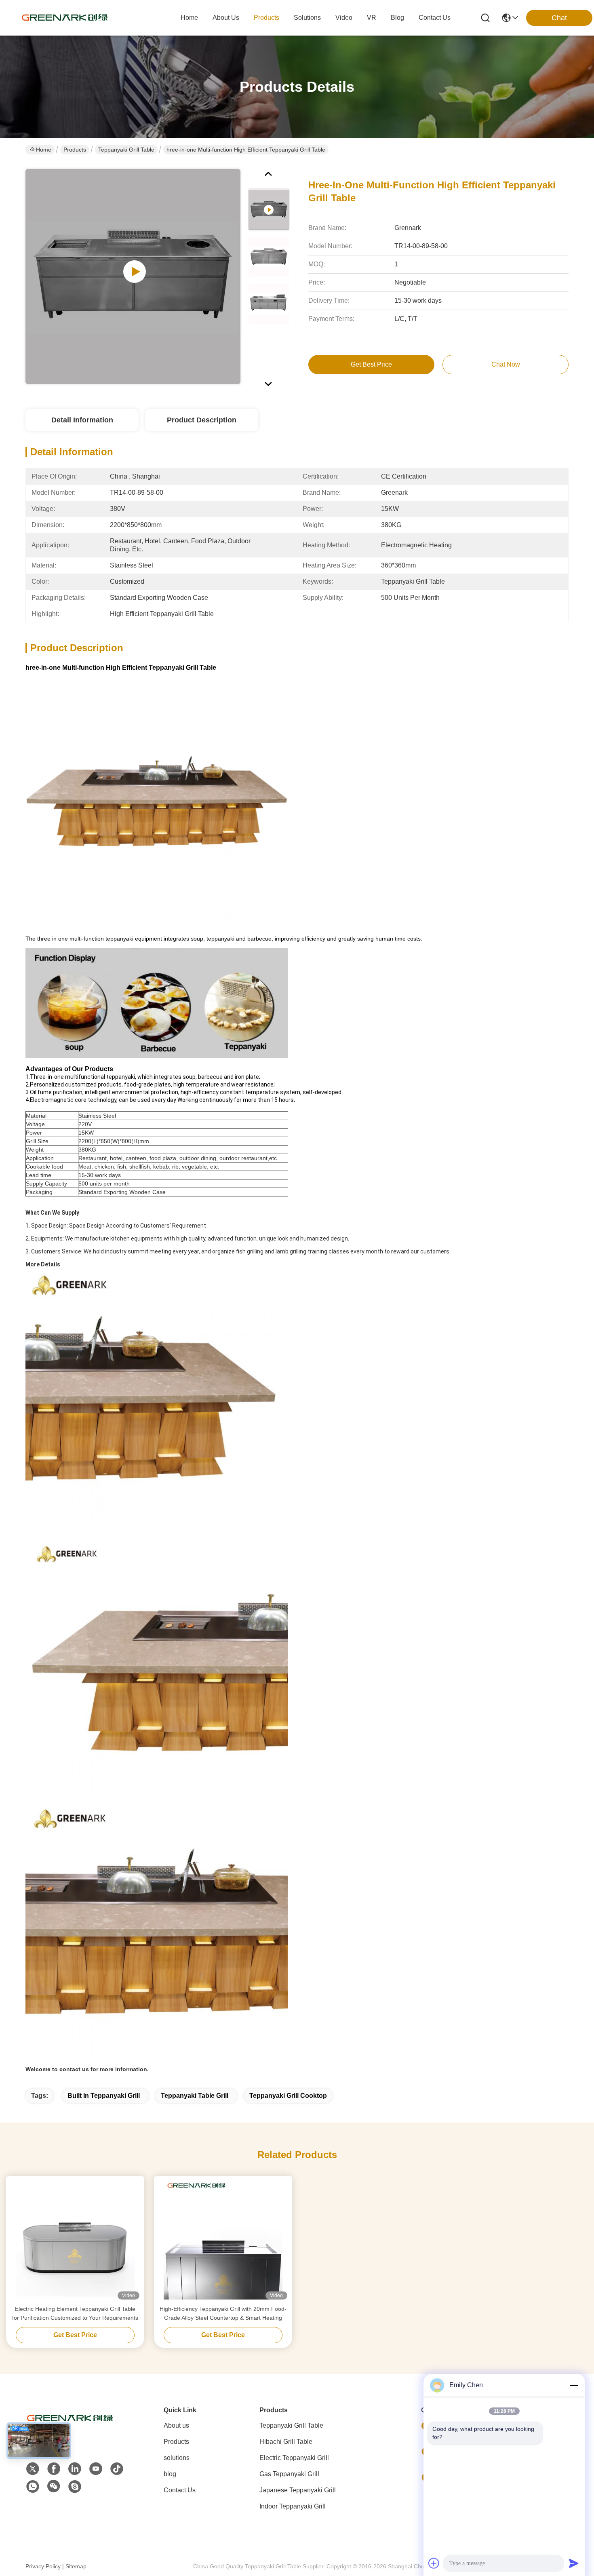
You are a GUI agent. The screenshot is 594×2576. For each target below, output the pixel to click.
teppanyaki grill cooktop (288, 2096)
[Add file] (434, 2563)
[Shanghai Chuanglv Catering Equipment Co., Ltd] (65, 18)
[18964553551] (75, 2487)
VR (372, 18)
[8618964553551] (33, 2487)
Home (189, 18)
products (266, 18)
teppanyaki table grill (195, 2096)
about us (226, 18)
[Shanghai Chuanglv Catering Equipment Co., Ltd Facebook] (54, 2469)
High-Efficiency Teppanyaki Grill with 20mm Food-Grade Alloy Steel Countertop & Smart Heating (223, 2313)
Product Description (202, 420)
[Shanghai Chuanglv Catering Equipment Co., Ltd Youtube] (96, 2469)
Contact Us (180, 2490)
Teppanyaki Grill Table (126, 150)
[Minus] (574, 2385)
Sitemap (76, 2566)
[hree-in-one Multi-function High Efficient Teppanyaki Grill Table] (133, 276)
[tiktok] (117, 2469)
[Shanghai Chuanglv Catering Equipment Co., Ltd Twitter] (33, 2469)
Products (75, 150)
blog (397, 18)
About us (176, 2425)
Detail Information (82, 420)
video (344, 18)
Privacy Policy (43, 2566)
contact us (435, 18)
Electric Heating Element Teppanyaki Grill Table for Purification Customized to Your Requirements (75, 2313)
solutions (307, 18)
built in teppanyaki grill (104, 2096)
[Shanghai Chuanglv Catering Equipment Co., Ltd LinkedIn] (75, 2469)
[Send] (574, 2563)
